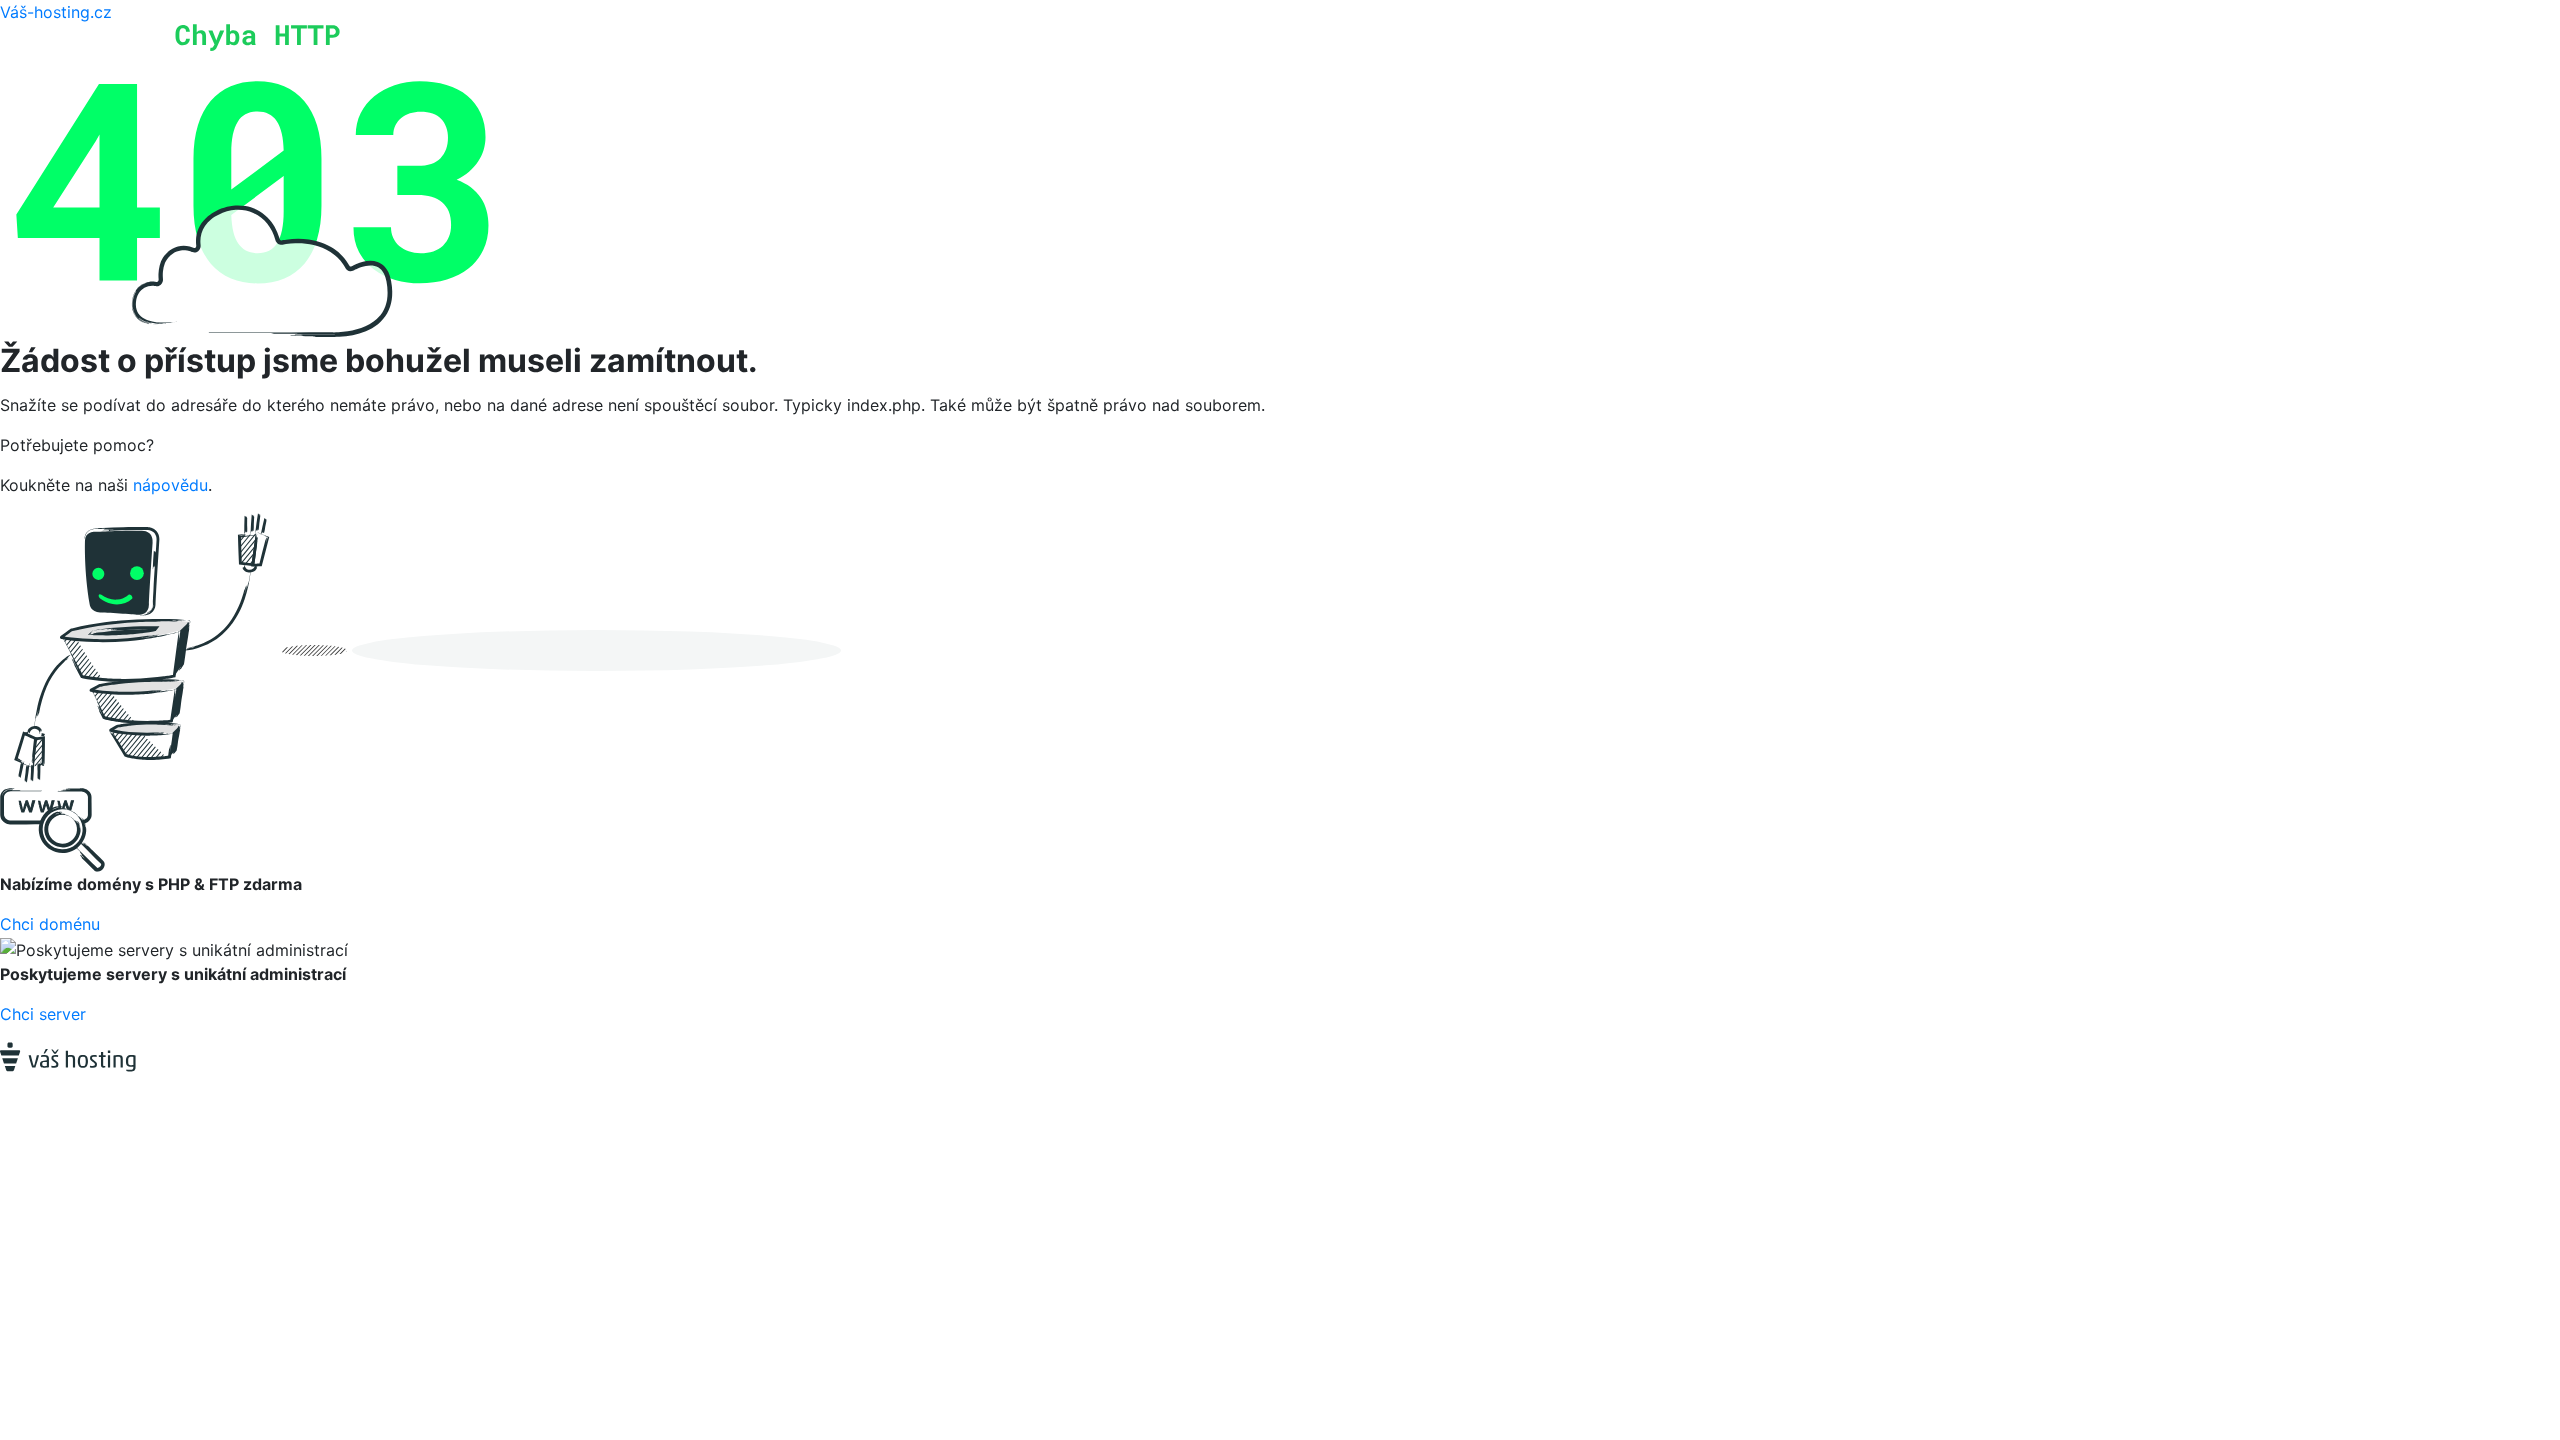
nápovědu (170, 485)
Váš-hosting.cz (56, 12)
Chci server (43, 1014)
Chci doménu (50, 924)
